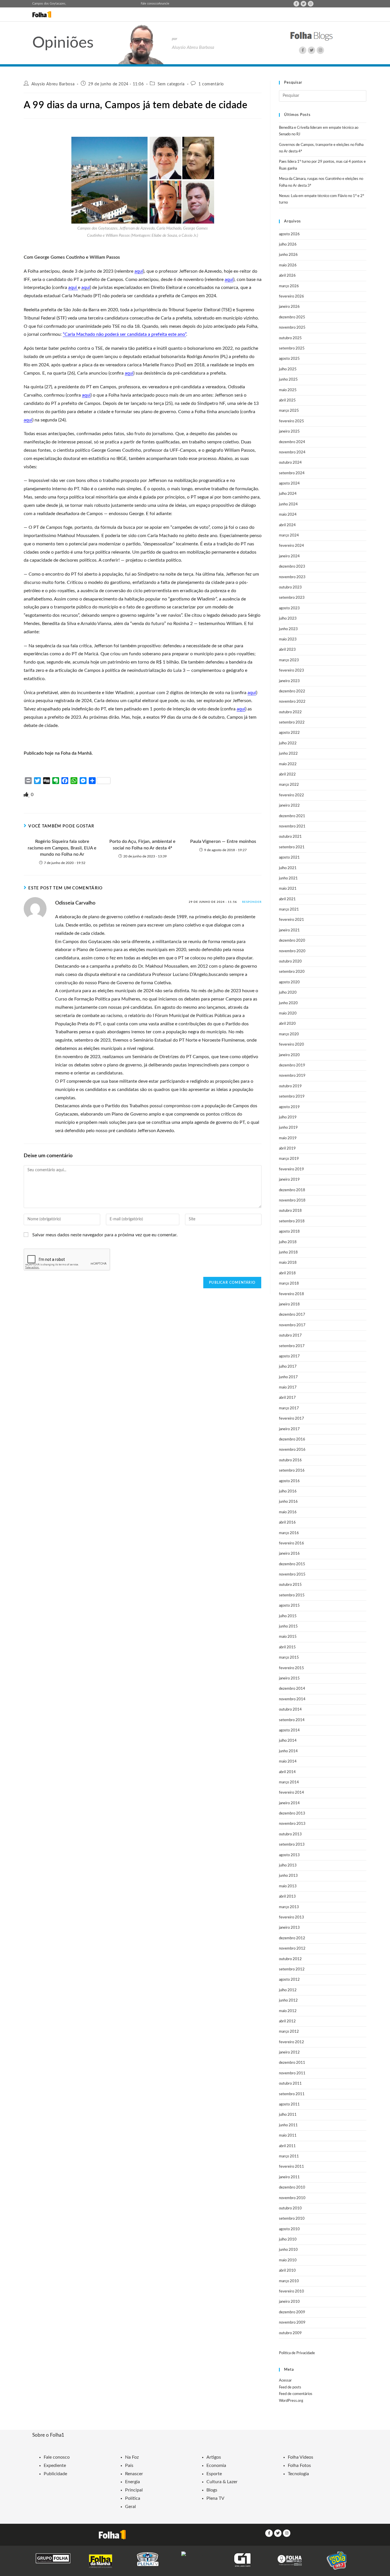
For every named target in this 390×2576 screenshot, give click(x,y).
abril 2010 (287, 2271)
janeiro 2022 (289, 806)
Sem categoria (171, 84)
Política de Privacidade (297, 2353)
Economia (216, 2466)
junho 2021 (288, 878)
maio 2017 (288, 1388)
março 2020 (289, 1034)
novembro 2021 (292, 826)
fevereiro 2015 (292, 1668)
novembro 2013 (292, 1824)
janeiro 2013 (289, 1928)
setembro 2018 (292, 1221)
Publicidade (55, 2474)
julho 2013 (288, 1865)
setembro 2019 (292, 1097)
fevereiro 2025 (292, 421)
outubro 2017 (290, 1336)
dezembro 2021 (292, 816)
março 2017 (289, 1408)
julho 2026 (288, 245)
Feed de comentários (296, 2394)
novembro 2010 (292, 2198)
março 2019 (289, 1159)
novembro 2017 (292, 1325)
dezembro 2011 (292, 2063)
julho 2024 (288, 494)
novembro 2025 (292, 328)
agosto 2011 (289, 2104)
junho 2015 (288, 1626)
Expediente (55, 2466)
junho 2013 (288, 1876)
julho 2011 (288, 2115)
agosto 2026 (289, 234)
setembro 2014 (292, 1720)
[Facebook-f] (296, 4)
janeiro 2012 (289, 2052)
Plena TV (215, 2498)
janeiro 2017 (289, 1429)
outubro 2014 (290, 1710)
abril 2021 (287, 899)
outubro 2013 (290, 1834)
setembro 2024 (292, 473)
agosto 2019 (289, 1107)
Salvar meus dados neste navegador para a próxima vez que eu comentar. (105, 1235)
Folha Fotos (299, 2466)
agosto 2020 (289, 982)
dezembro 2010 (292, 2188)
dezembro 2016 (292, 1439)
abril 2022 (287, 774)
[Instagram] (311, 4)
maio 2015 (288, 1637)
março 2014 (289, 1782)
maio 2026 (288, 265)
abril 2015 (287, 1647)
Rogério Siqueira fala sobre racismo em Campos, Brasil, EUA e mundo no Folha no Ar (62, 848)
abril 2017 (287, 1398)
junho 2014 (288, 1751)
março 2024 (289, 536)
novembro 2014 (292, 1699)
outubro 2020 (290, 962)
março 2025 (289, 411)
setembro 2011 (292, 2094)
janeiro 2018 (289, 1304)
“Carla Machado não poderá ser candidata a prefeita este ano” (124, 334)
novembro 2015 (292, 1575)
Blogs (212, 2490)
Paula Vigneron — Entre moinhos (223, 841)
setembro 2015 (292, 1595)
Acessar (285, 2381)
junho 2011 (288, 2125)
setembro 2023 (292, 598)
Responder (252, 902)
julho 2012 (288, 1990)
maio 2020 (288, 1013)
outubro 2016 (290, 1460)
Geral (130, 2507)
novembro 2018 (292, 1200)
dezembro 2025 (292, 317)
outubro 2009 (290, 2333)
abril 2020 (287, 1024)
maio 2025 (288, 390)
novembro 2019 (292, 1076)
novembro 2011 (292, 2073)
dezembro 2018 (292, 1190)
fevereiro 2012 (292, 2042)
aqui (139, 271)
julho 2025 (288, 369)
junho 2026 (288, 255)
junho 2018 (288, 1252)
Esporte (214, 2474)
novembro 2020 (292, 951)
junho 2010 (288, 2250)
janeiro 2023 (289, 681)
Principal (134, 2490)
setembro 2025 (292, 348)
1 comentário (211, 84)
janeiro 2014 (289, 1803)
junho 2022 (288, 754)
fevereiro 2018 (292, 1294)
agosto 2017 (289, 1356)
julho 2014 (288, 1741)
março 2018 (289, 1284)
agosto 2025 (289, 359)
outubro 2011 (290, 2084)
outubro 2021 (290, 837)
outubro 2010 (290, 2208)
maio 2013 (288, 1886)
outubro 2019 (290, 1086)
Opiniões (63, 43)
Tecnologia (298, 2474)
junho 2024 (288, 504)
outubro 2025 (290, 338)
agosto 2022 (289, 733)
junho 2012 (288, 2001)
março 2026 (289, 286)
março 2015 (289, 1658)
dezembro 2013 (292, 1814)
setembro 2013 (292, 1845)
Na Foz (132, 2457)
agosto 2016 (289, 1481)
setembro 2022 (292, 723)
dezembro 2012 (292, 1938)
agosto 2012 (289, 1980)
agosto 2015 (289, 1606)
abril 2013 (287, 1897)
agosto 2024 (289, 484)
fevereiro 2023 (292, 671)
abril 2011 (287, 2146)
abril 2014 (287, 1772)
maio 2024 (288, 515)
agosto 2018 (289, 1232)
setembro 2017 (292, 1346)
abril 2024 (287, 525)
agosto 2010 (289, 2229)
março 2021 (289, 910)
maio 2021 (288, 889)
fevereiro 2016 (292, 1543)
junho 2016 (288, 1502)
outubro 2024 (290, 463)
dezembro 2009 (292, 2312)
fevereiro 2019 (292, 1169)
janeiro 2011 (289, 2177)
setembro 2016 (292, 1471)
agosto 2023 (289, 608)
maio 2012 (288, 2011)
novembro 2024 (292, 452)
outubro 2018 (290, 1211)
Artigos (214, 2457)
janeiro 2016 (289, 1554)
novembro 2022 (292, 702)
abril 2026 (287, 276)
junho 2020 (288, 1003)
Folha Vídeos (300, 2457)
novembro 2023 (292, 577)
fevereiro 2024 (292, 546)
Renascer (134, 2474)
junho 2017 (288, 1377)
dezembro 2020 (292, 941)
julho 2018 (288, 1242)
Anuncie (164, 4)
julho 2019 (288, 1117)
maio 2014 (288, 1762)
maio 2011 (288, 2136)
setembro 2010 (292, 2219)
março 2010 (289, 2281)
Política (133, 2498)
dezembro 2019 (292, 1065)
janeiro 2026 (289, 307)
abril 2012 (287, 2021)
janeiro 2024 (289, 556)
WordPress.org (291, 2401)
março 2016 (289, 1533)
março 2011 (289, 2156)
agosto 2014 (289, 1730)
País (129, 2466)
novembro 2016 (292, 1450)
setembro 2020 (292, 972)
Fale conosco (149, 4)
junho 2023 (288, 629)
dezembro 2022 (292, 691)
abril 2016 (287, 1523)
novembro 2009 (292, 2323)
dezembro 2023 (292, 567)
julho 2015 (288, 1616)
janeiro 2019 (289, 1180)
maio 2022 (288, 764)
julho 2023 (288, 619)
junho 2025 (288, 380)
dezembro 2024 (292, 442)
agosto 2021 (289, 858)
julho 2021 (288, 868)
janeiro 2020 (289, 1055)
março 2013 (289, 1907)
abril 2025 (287, 400)
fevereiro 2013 (292, 1917)
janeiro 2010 (289, 2302)
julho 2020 (288, 993)
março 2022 (289, 785)
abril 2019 (287, 1149)
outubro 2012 (290, 1959)
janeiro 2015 (289, 1678)
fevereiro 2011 (292, 2167)
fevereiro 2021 (292, 920)
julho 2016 (288, 1491)
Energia (132, 2482)
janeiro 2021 (289, 930)
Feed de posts (290, 2387)
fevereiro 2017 (292, 1419)
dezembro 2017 (292, 1315)
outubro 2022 (290, 712)
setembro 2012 (292, 1969)
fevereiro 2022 (292, 795)
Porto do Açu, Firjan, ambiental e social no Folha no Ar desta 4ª (142, 845)
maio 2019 (288, 1138)
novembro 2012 (292, 1949)
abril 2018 (287, 1273)
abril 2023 (287, 650)
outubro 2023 (290, 587)
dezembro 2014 (292, 1689)
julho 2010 (288, 2240)
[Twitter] (303, 4)
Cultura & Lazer (222, 2482)
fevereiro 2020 (292, 1045)
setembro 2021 (292, 847)
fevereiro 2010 (292, 2291)
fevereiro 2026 (292, 297)
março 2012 (289, 2032)
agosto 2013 (289, 1855)
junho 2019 (288, 1128)
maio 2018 (288, 1263)
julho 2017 (288, 1367)
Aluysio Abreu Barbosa (53, 84)
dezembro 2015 (292, 1564)
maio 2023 (288, 639)
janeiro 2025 (289, 432)
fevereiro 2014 (292, 1793)
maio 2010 (288, 2260)
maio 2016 (288, 1512)
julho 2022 (288, 743)
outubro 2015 (290, 1585)
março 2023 (289, 660)
